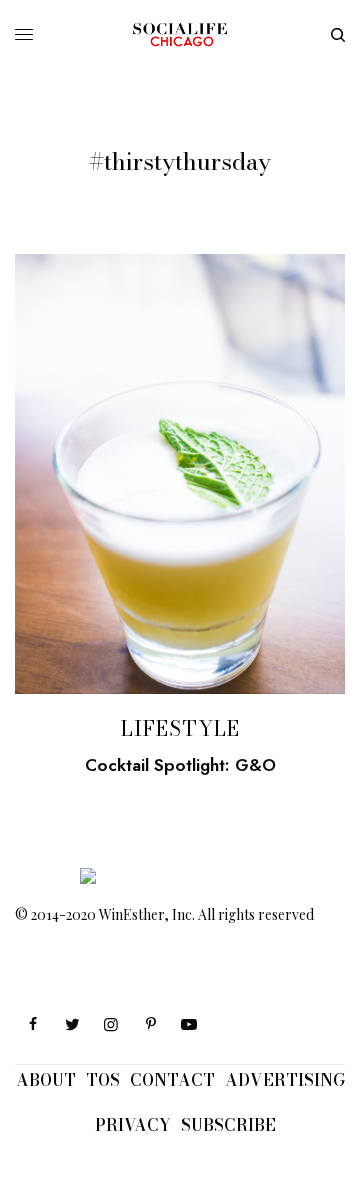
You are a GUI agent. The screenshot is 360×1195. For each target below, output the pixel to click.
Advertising (285, 1080)
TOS (103, 1080)
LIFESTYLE (180, 728)
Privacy (133, 1125)
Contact (172, 1080)
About (46, 1080)
